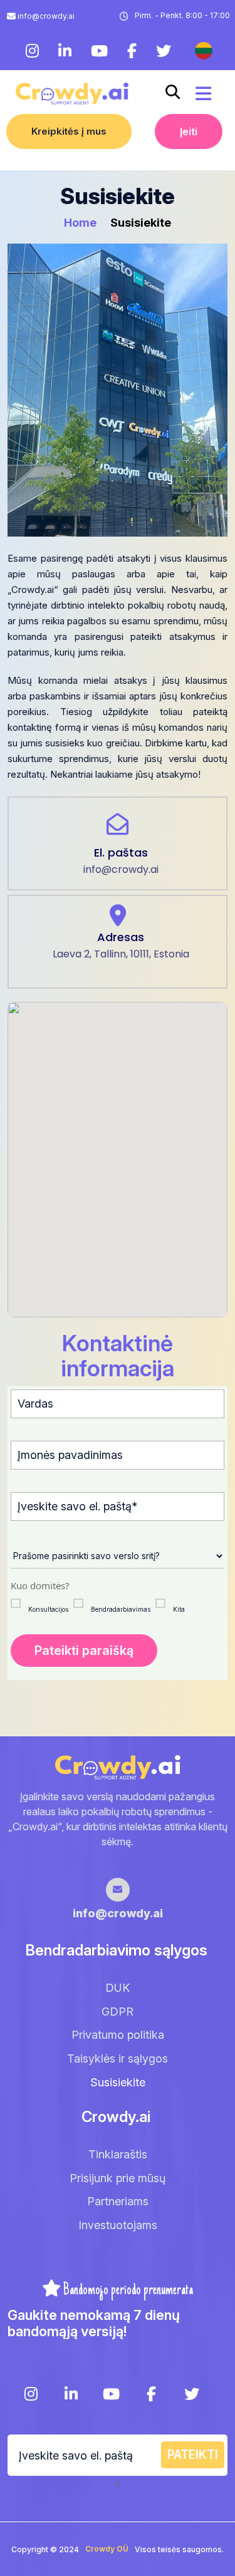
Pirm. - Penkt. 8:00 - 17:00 (182, 15)
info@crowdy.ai (46, 16)
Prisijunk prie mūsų (118, 2178)
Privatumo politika (118, 2035)
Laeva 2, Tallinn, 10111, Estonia (121, 954)
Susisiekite (118, 2082)
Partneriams (118, 2201)
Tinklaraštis (118, 2154)
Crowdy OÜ (107, 2549)
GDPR (118, 2012)
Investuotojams (118, 2225)
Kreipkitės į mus (69, 131)
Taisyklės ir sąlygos (118, 2058)
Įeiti (189, 131)
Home (81, 223)
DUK (118, 1988)
